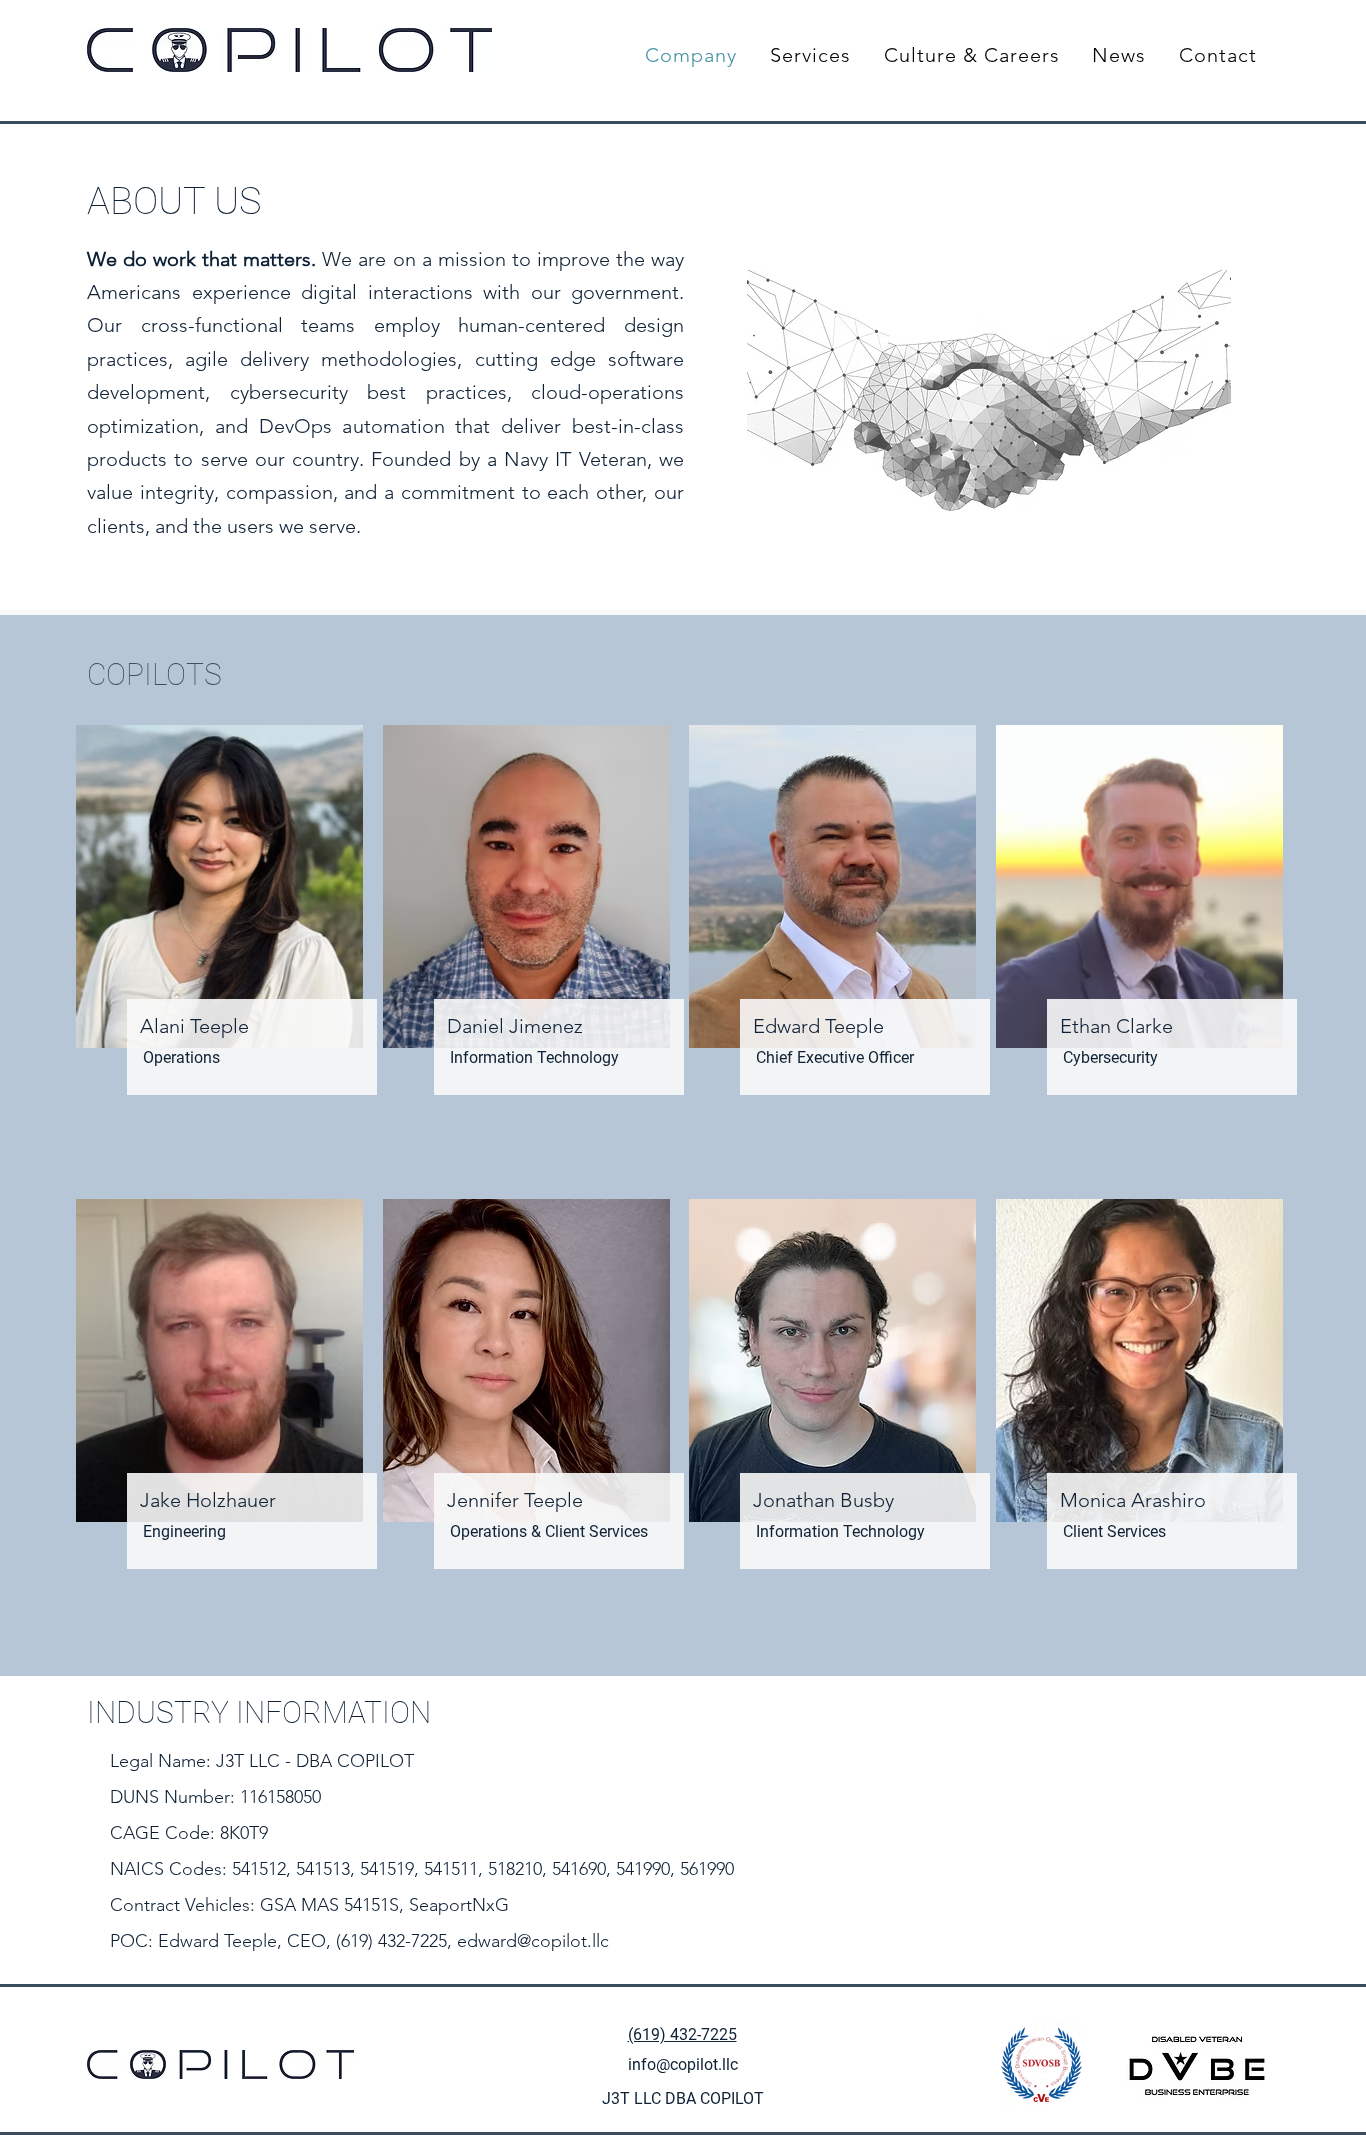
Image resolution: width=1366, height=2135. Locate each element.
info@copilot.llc (683, 2064)
